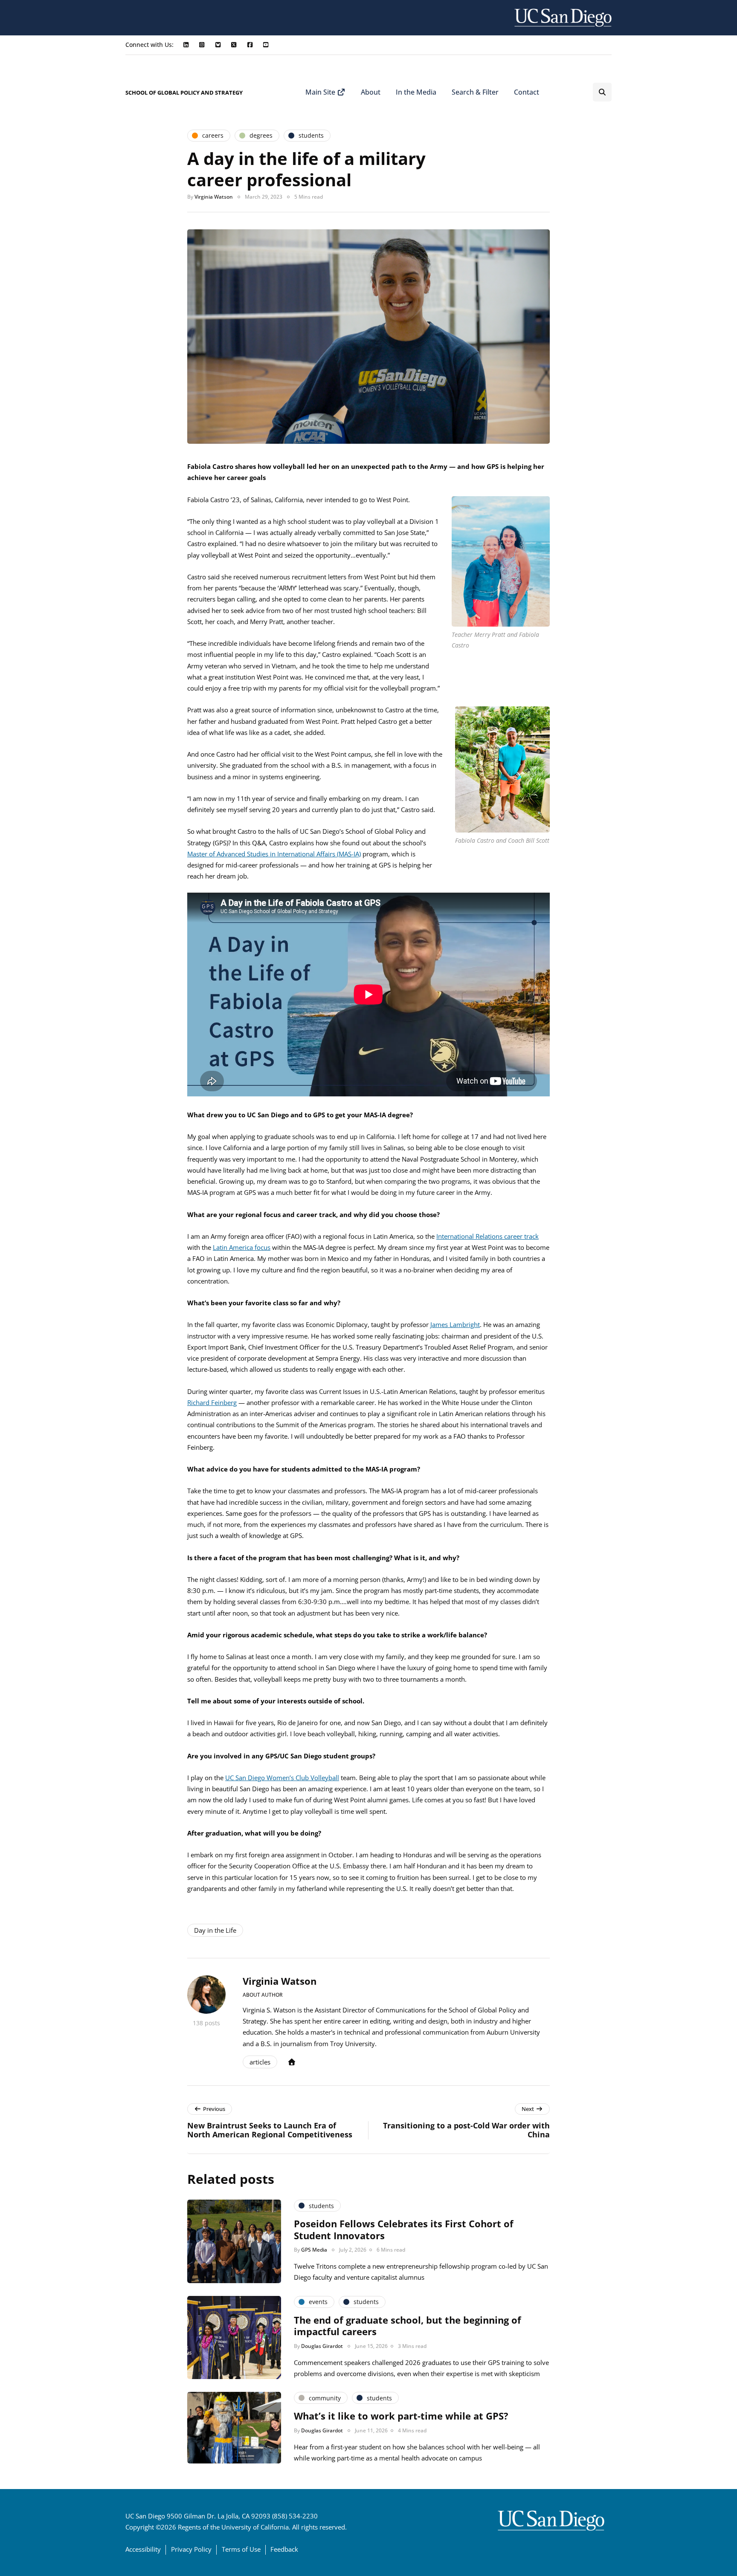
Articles (260, 2062)
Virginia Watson (214, 197)
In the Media (416, 92)
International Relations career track (487, 1236)
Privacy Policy (191, 2549)
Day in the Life (215, 1930)
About (371, 92)
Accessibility (143, 2549)
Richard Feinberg (212, 1402)
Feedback (284, 2549)
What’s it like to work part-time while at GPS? (401, 2416)
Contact (527, 92)
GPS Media (314, 2250)
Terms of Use (241, 2549)
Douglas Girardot (322, 2346)
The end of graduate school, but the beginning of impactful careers (408, 2326)
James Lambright (455, 1324)
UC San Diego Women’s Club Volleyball (282, 1778)
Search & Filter (475, 92)
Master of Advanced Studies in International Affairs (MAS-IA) (274, 854)
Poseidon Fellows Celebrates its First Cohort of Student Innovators (404, 2229)
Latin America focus (242, 1247)
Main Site (321, 92)
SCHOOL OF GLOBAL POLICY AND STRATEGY (184, 93)
